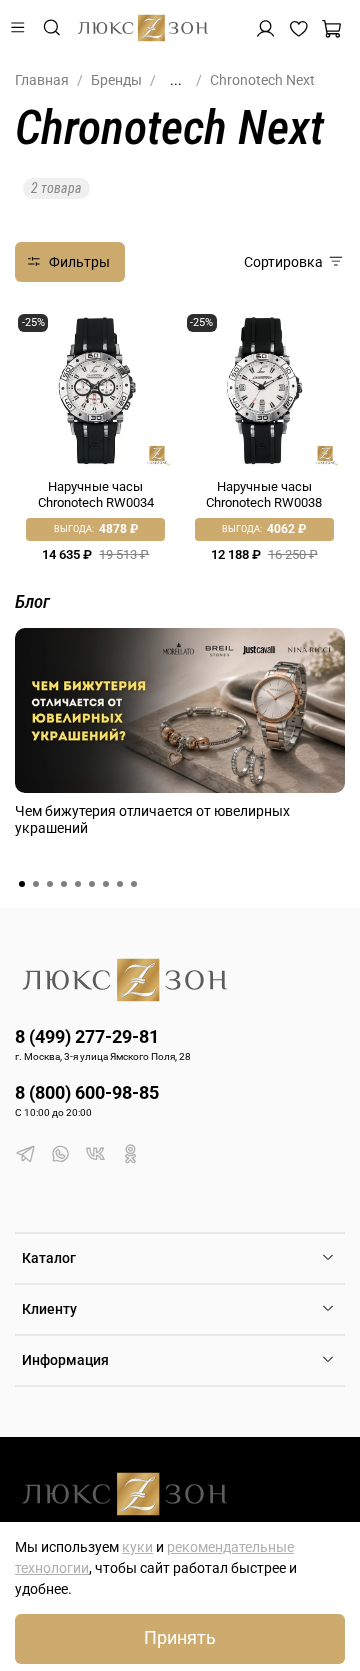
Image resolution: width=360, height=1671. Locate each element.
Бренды (116, 80)
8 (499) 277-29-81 (87, 1036)
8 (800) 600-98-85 (87, 1092)
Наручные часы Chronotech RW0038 (264, 494)
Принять (180, 1638)
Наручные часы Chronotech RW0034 (96, 494)
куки (137, 1547)
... (176, 80)
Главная (42, 80)
